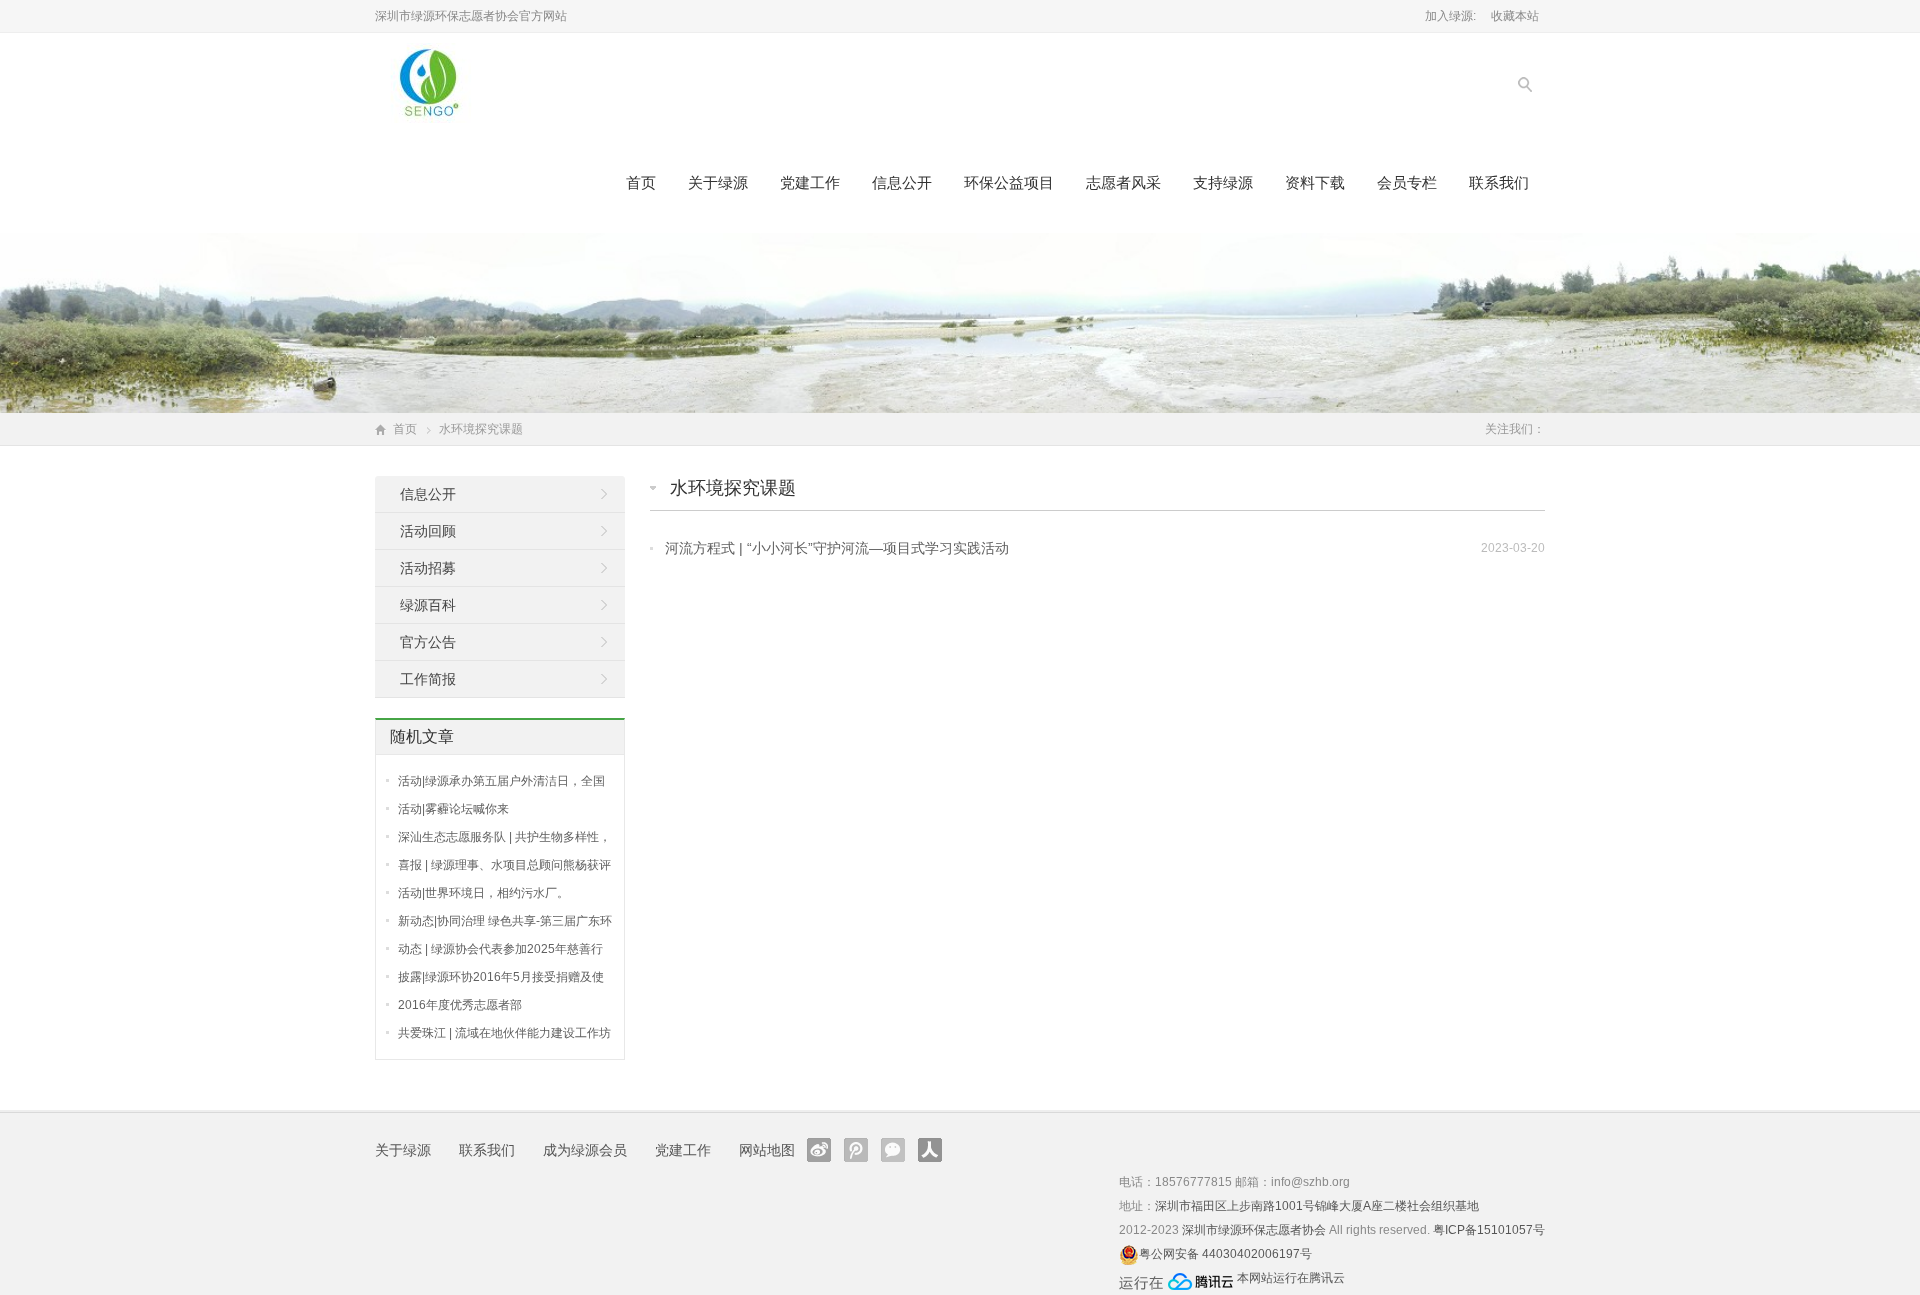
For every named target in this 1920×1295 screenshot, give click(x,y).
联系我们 (1499, 182)
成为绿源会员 (585, 1150)
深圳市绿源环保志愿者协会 (1254, 1230)
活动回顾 (428, 531)
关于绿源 (718, 182)
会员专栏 (1407, 182)
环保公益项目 (1009, 182)
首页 (641, 182)
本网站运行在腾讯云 (1291, 1278)
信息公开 (902, 182)
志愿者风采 (1123, 182)
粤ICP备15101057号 (1489, 1230)
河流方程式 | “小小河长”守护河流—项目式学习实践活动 (837, 548)
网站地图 (767, 1150)
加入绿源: (1450, 16)
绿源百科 (428, 605)
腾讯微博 (856, 1150)
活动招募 (428, 568)
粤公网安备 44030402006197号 (1225, 1254)
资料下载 (1315, 182)
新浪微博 (819, 1150)
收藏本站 (1515, 16)
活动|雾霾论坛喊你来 (453, 809)
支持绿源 (1223, 182)
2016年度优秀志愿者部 (460, 1005)
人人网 (930, 1150)
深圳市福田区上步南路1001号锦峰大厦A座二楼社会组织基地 (1317, 1206)
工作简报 (428, 679)
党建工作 (810, 182)
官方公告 (428, 642)
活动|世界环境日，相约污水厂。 (483, 893)
